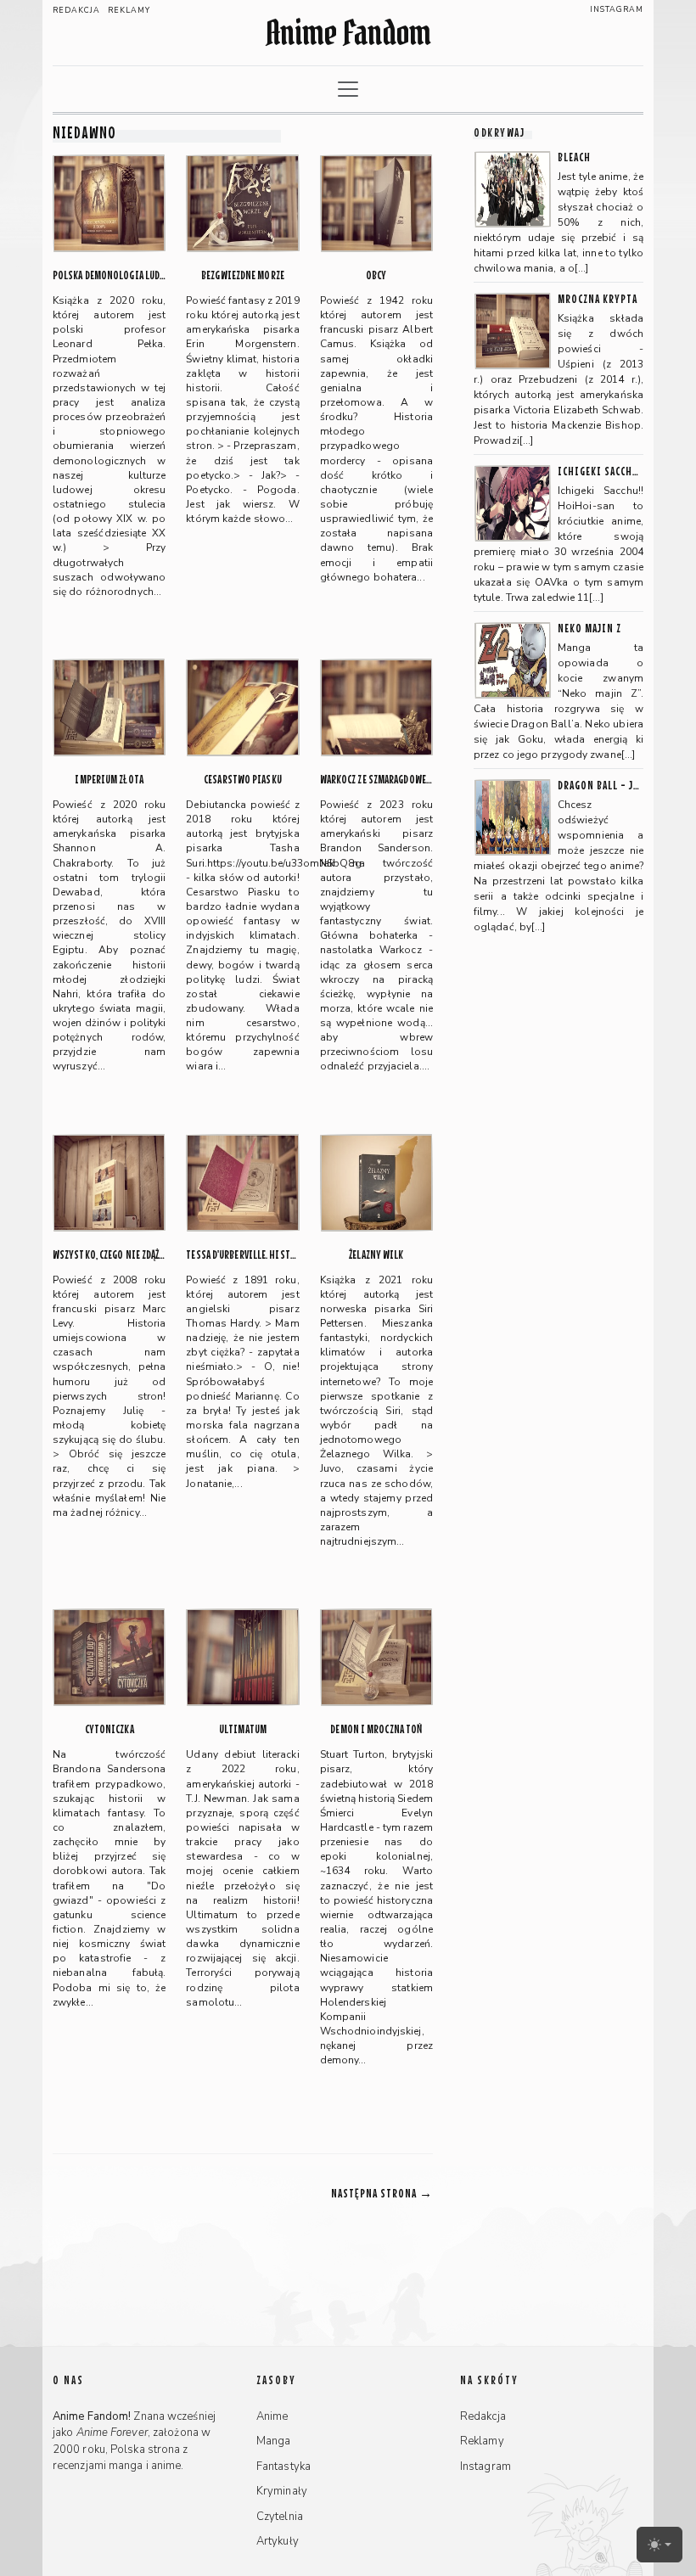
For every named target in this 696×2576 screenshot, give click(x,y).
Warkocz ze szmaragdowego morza (376, 780)
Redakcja (76, 10)
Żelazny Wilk (376, 1255)
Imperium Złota (109, 780)
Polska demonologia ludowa (109, 275)
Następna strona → (382, 2193)
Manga (274, 2441)
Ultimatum (243, 1729)
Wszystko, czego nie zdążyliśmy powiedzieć (109, 1255)
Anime (272, 2416)
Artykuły (278, 2541)
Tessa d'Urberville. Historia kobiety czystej (242, 1255)
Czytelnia (280, 2517)
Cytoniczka (109, 1729)
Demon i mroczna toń (376, 1729)
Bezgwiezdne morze (243, 275)
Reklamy (129, 10)
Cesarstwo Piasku (243, 780)
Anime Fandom (348, 33)
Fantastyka (283, 2467)
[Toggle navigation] (348, 89)
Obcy (376, 275)
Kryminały (282, 2491)
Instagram (617, 9)
